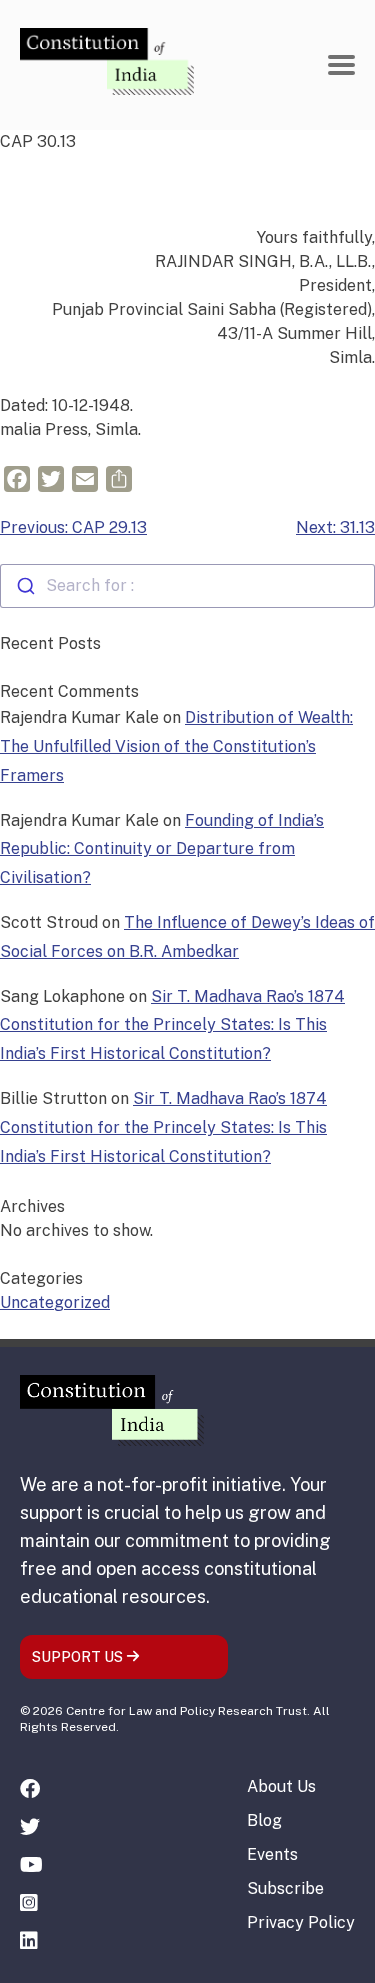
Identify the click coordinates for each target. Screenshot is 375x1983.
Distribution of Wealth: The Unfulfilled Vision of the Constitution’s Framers (176, 746)
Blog (264, 1820)
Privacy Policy (301, 1922)
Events (272, 1854)
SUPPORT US (79, 1657)
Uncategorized (55, 1302)
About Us (281, 1786)
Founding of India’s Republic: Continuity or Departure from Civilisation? (162, 849)
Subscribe (285, 1888)
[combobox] (187, 586)
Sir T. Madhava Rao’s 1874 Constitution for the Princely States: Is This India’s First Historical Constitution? (172, 1025)
